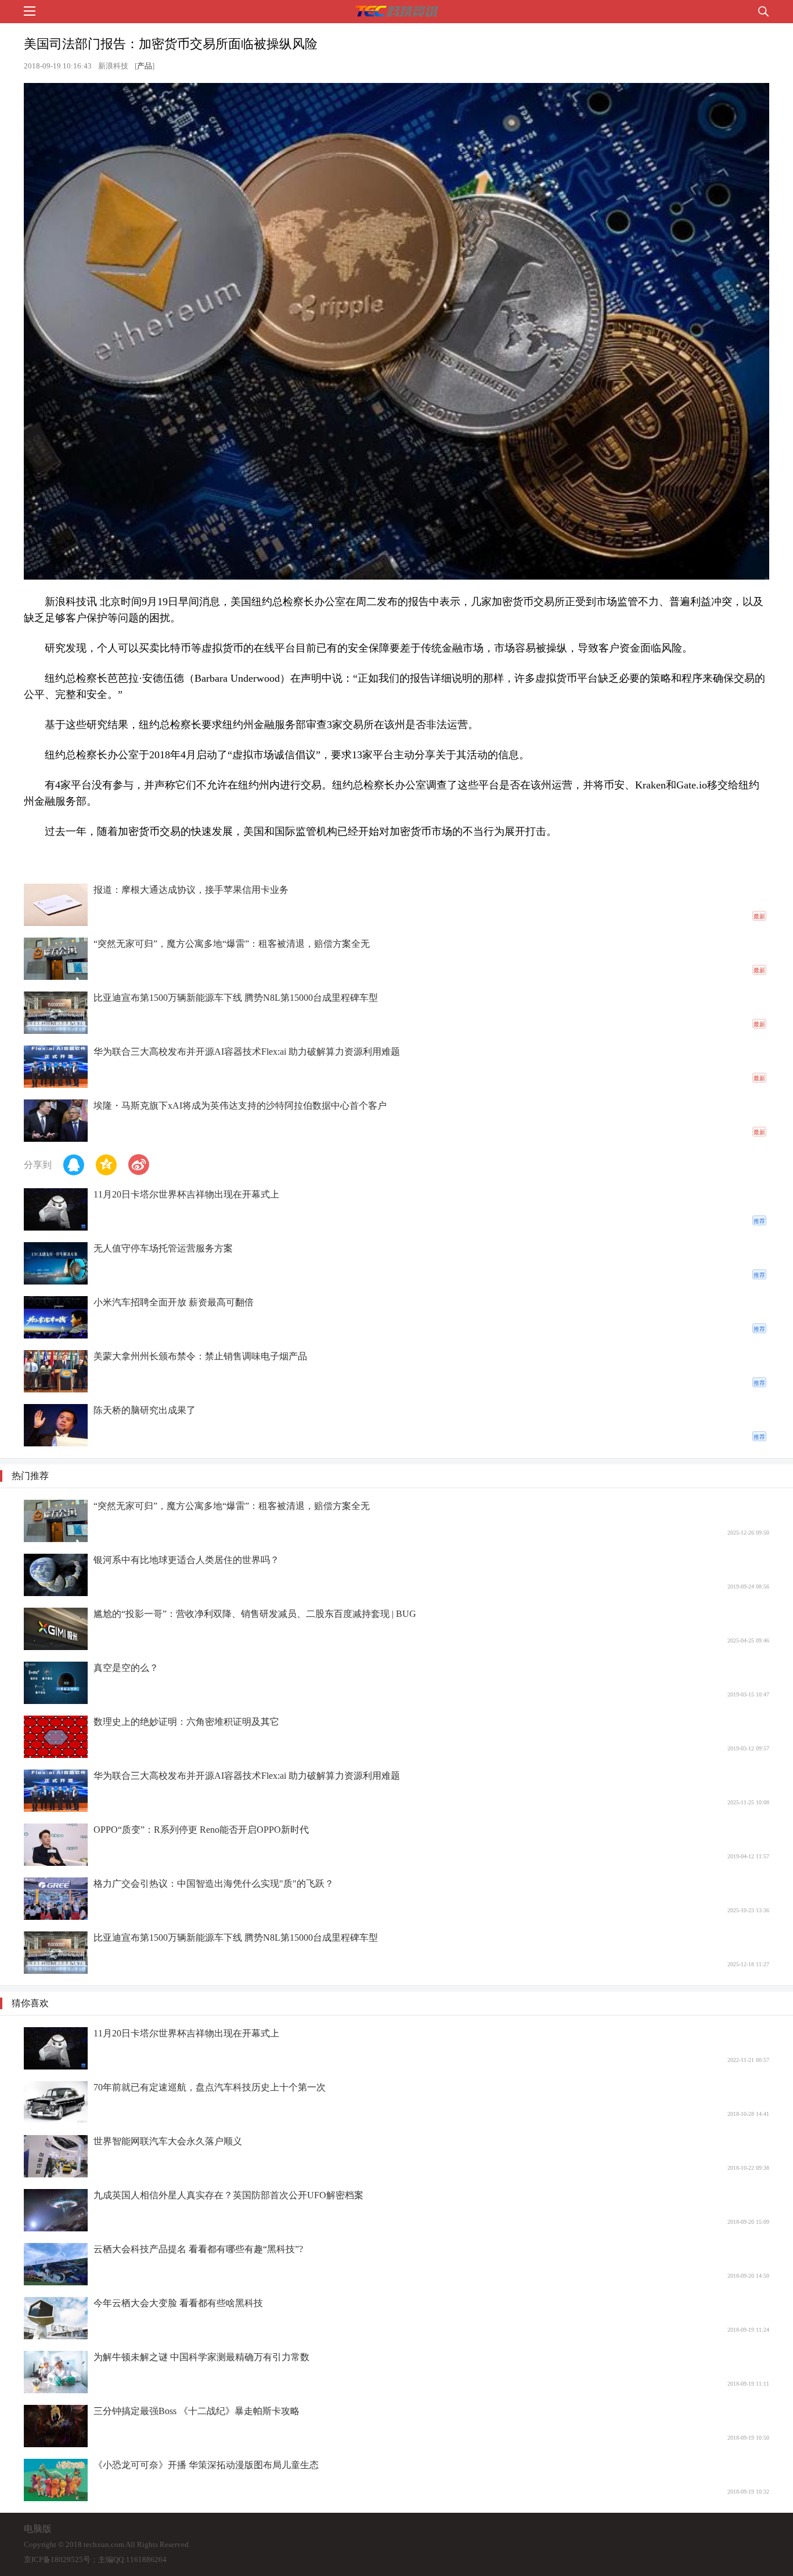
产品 (145, 66)
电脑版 (38, 2529)
